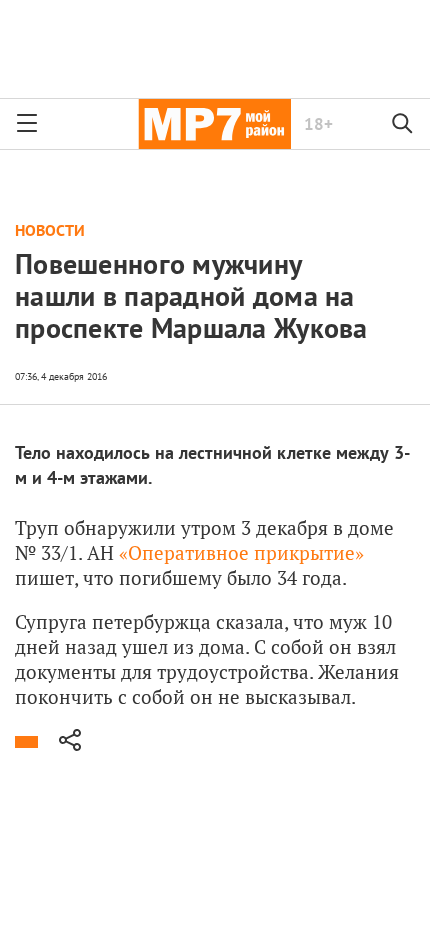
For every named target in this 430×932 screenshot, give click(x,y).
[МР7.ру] (214, 124)
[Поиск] (403, 124)
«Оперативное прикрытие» (241, 552)
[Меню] (27, 124)
